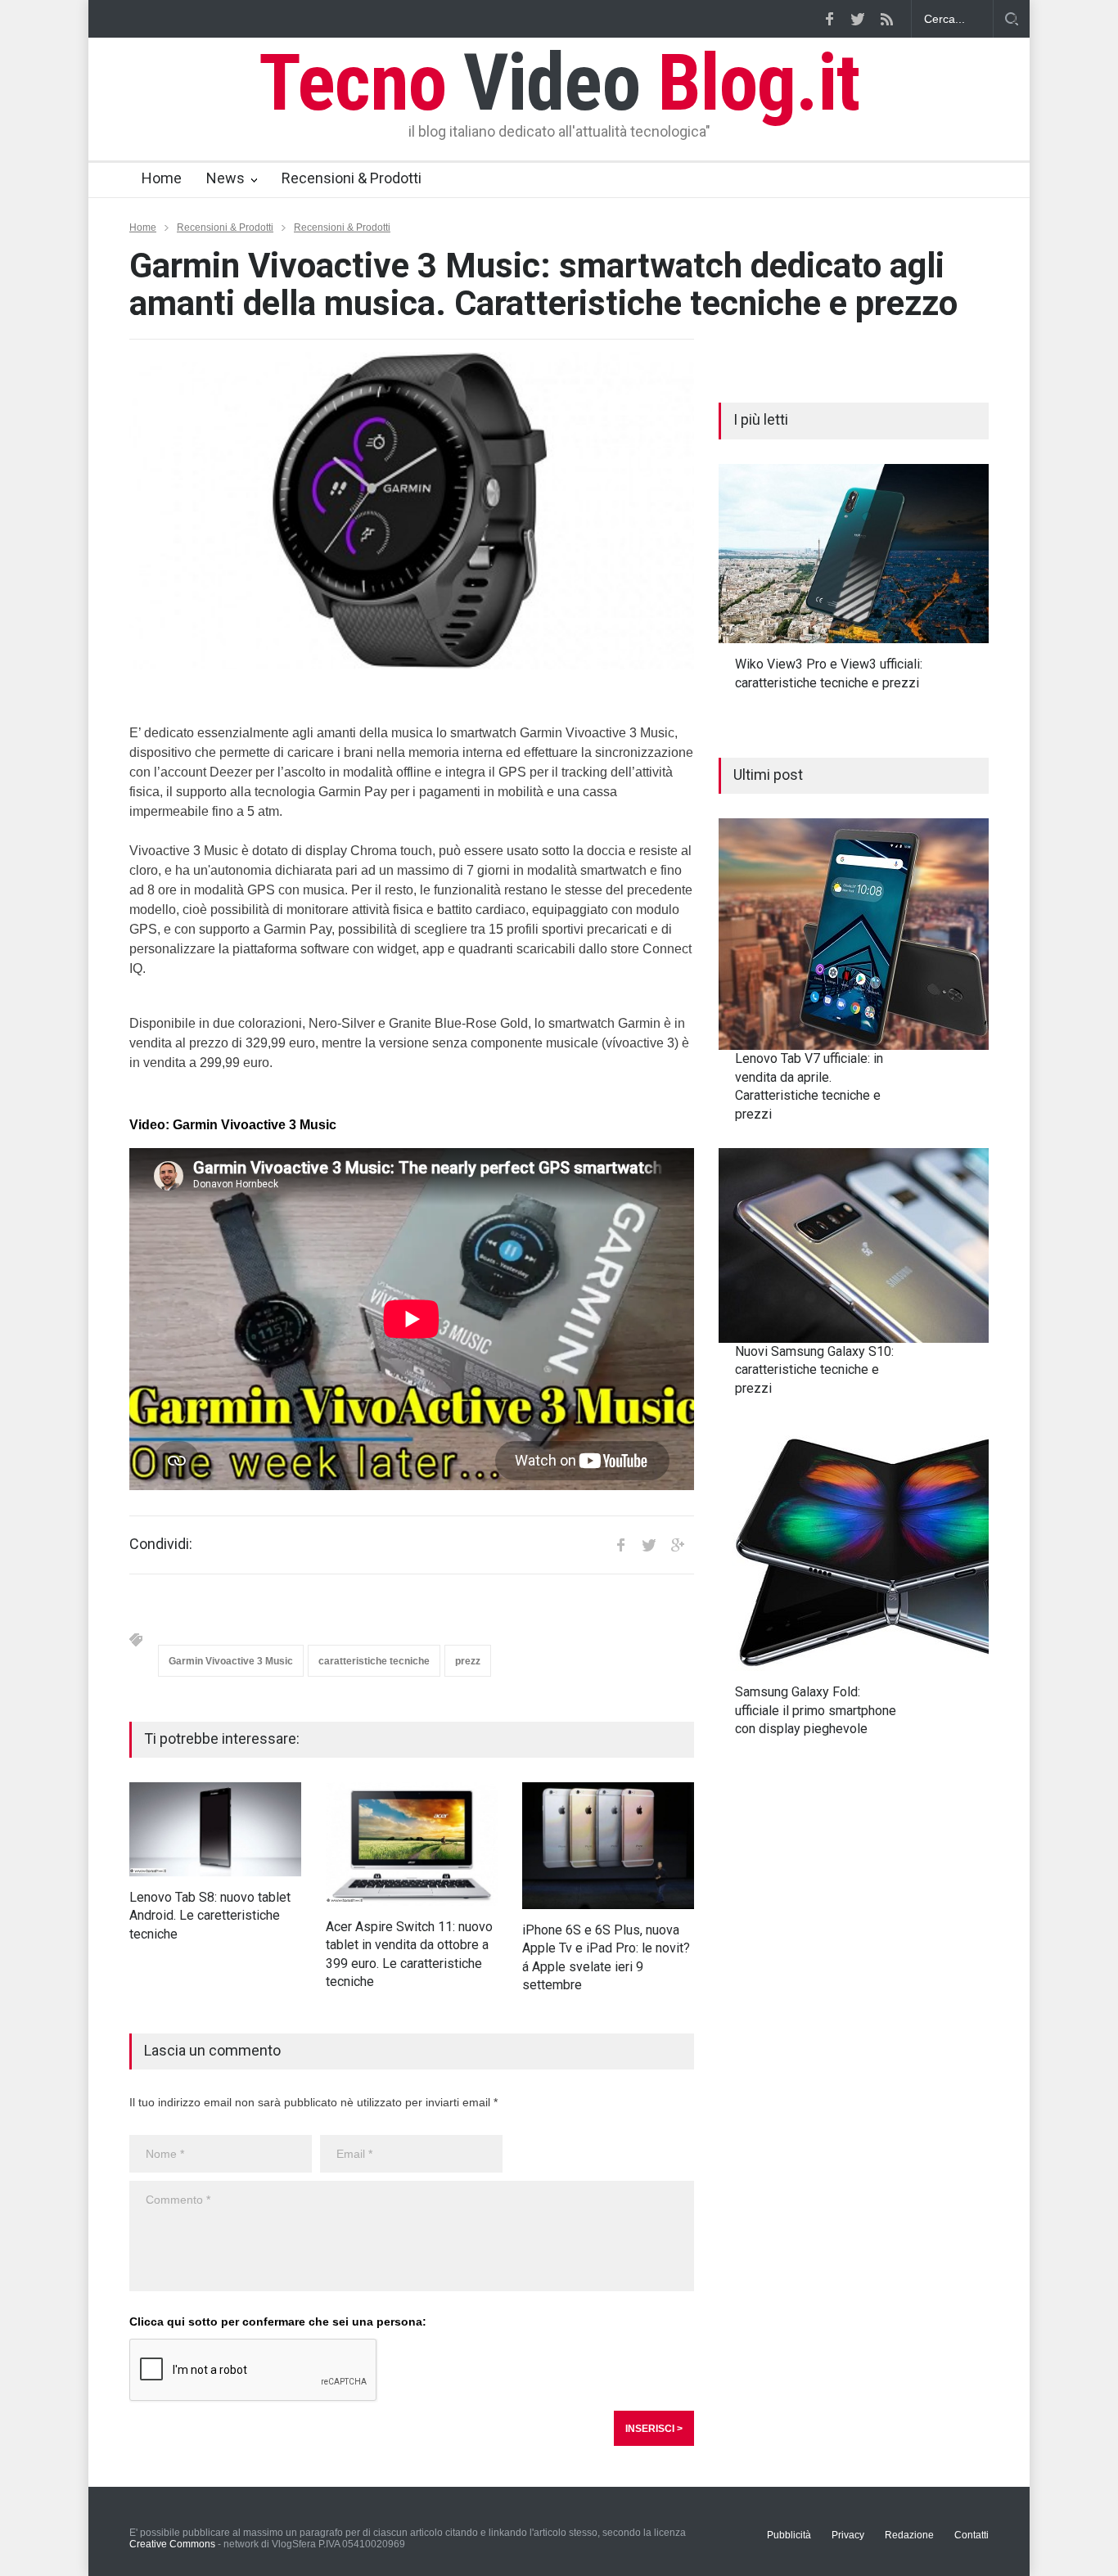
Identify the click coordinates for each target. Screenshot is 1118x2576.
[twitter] (858, 19)
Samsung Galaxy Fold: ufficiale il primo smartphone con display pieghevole (816, 1710)
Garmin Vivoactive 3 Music (231, 1661)
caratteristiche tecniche (374, 1661)
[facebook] (829, 19)
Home (162, 178)
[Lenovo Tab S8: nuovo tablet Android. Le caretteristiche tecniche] (215, 1829)
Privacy (848, 2535)
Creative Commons (172, 2544)
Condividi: (161, 1544)
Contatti (971, 2535)
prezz (468, 1661)
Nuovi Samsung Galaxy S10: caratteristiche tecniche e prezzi (814, 1370)
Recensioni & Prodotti (352, 178)
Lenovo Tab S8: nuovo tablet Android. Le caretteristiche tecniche (210, 1916)
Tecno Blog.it (559, 83)
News (225, 178)
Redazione (909, 2535)
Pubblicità (789, 2535)
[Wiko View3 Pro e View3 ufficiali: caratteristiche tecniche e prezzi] (854, 554)
